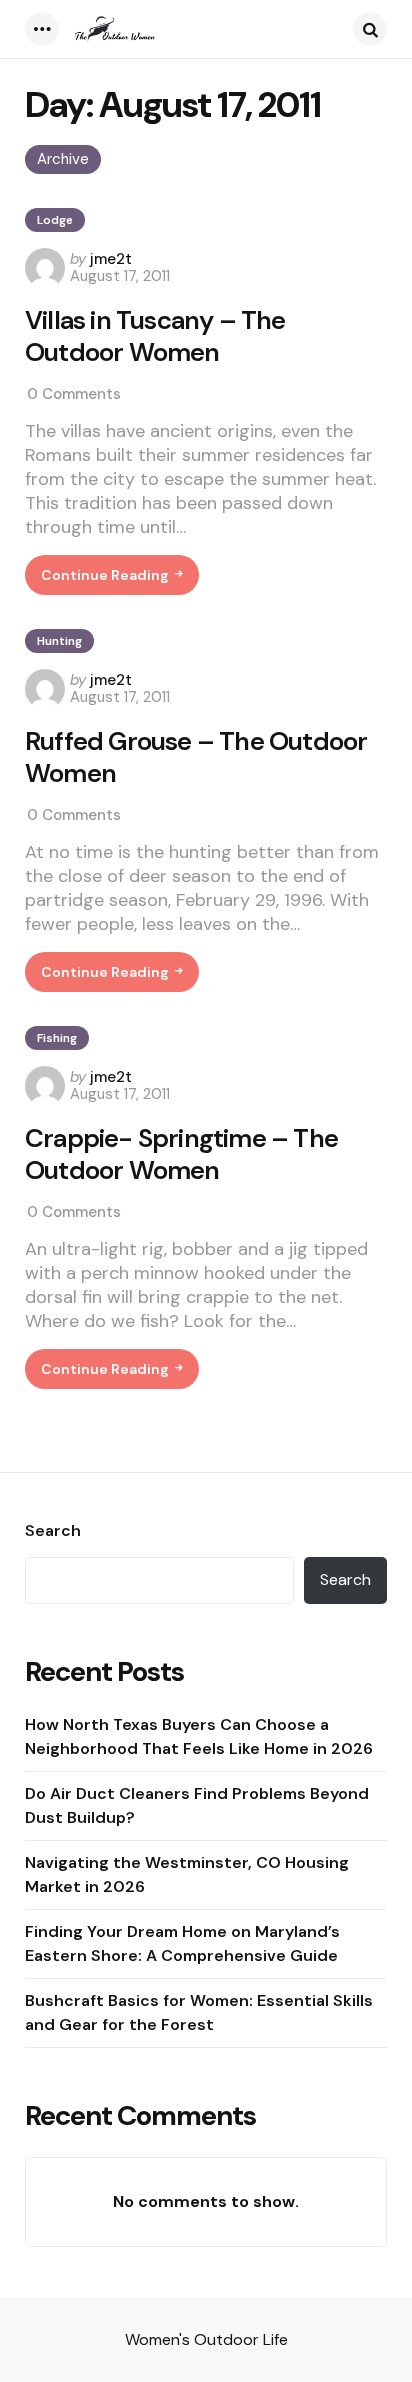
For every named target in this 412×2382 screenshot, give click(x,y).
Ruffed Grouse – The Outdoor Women (196, 757)
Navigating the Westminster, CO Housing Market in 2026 (187, 1874)
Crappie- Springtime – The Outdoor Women (181, 1154)
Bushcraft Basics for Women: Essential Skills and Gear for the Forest (199, 2012)
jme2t (111, 259)
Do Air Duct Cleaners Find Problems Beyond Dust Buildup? (197, 1805)
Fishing (57, 1038)
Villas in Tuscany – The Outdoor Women (155, 336)
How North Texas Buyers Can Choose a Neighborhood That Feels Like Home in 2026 (199, 1736)
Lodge (55, 220)
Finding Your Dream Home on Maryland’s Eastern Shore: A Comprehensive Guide (182, 1943)
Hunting (59, 641)
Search (53, 1531)
